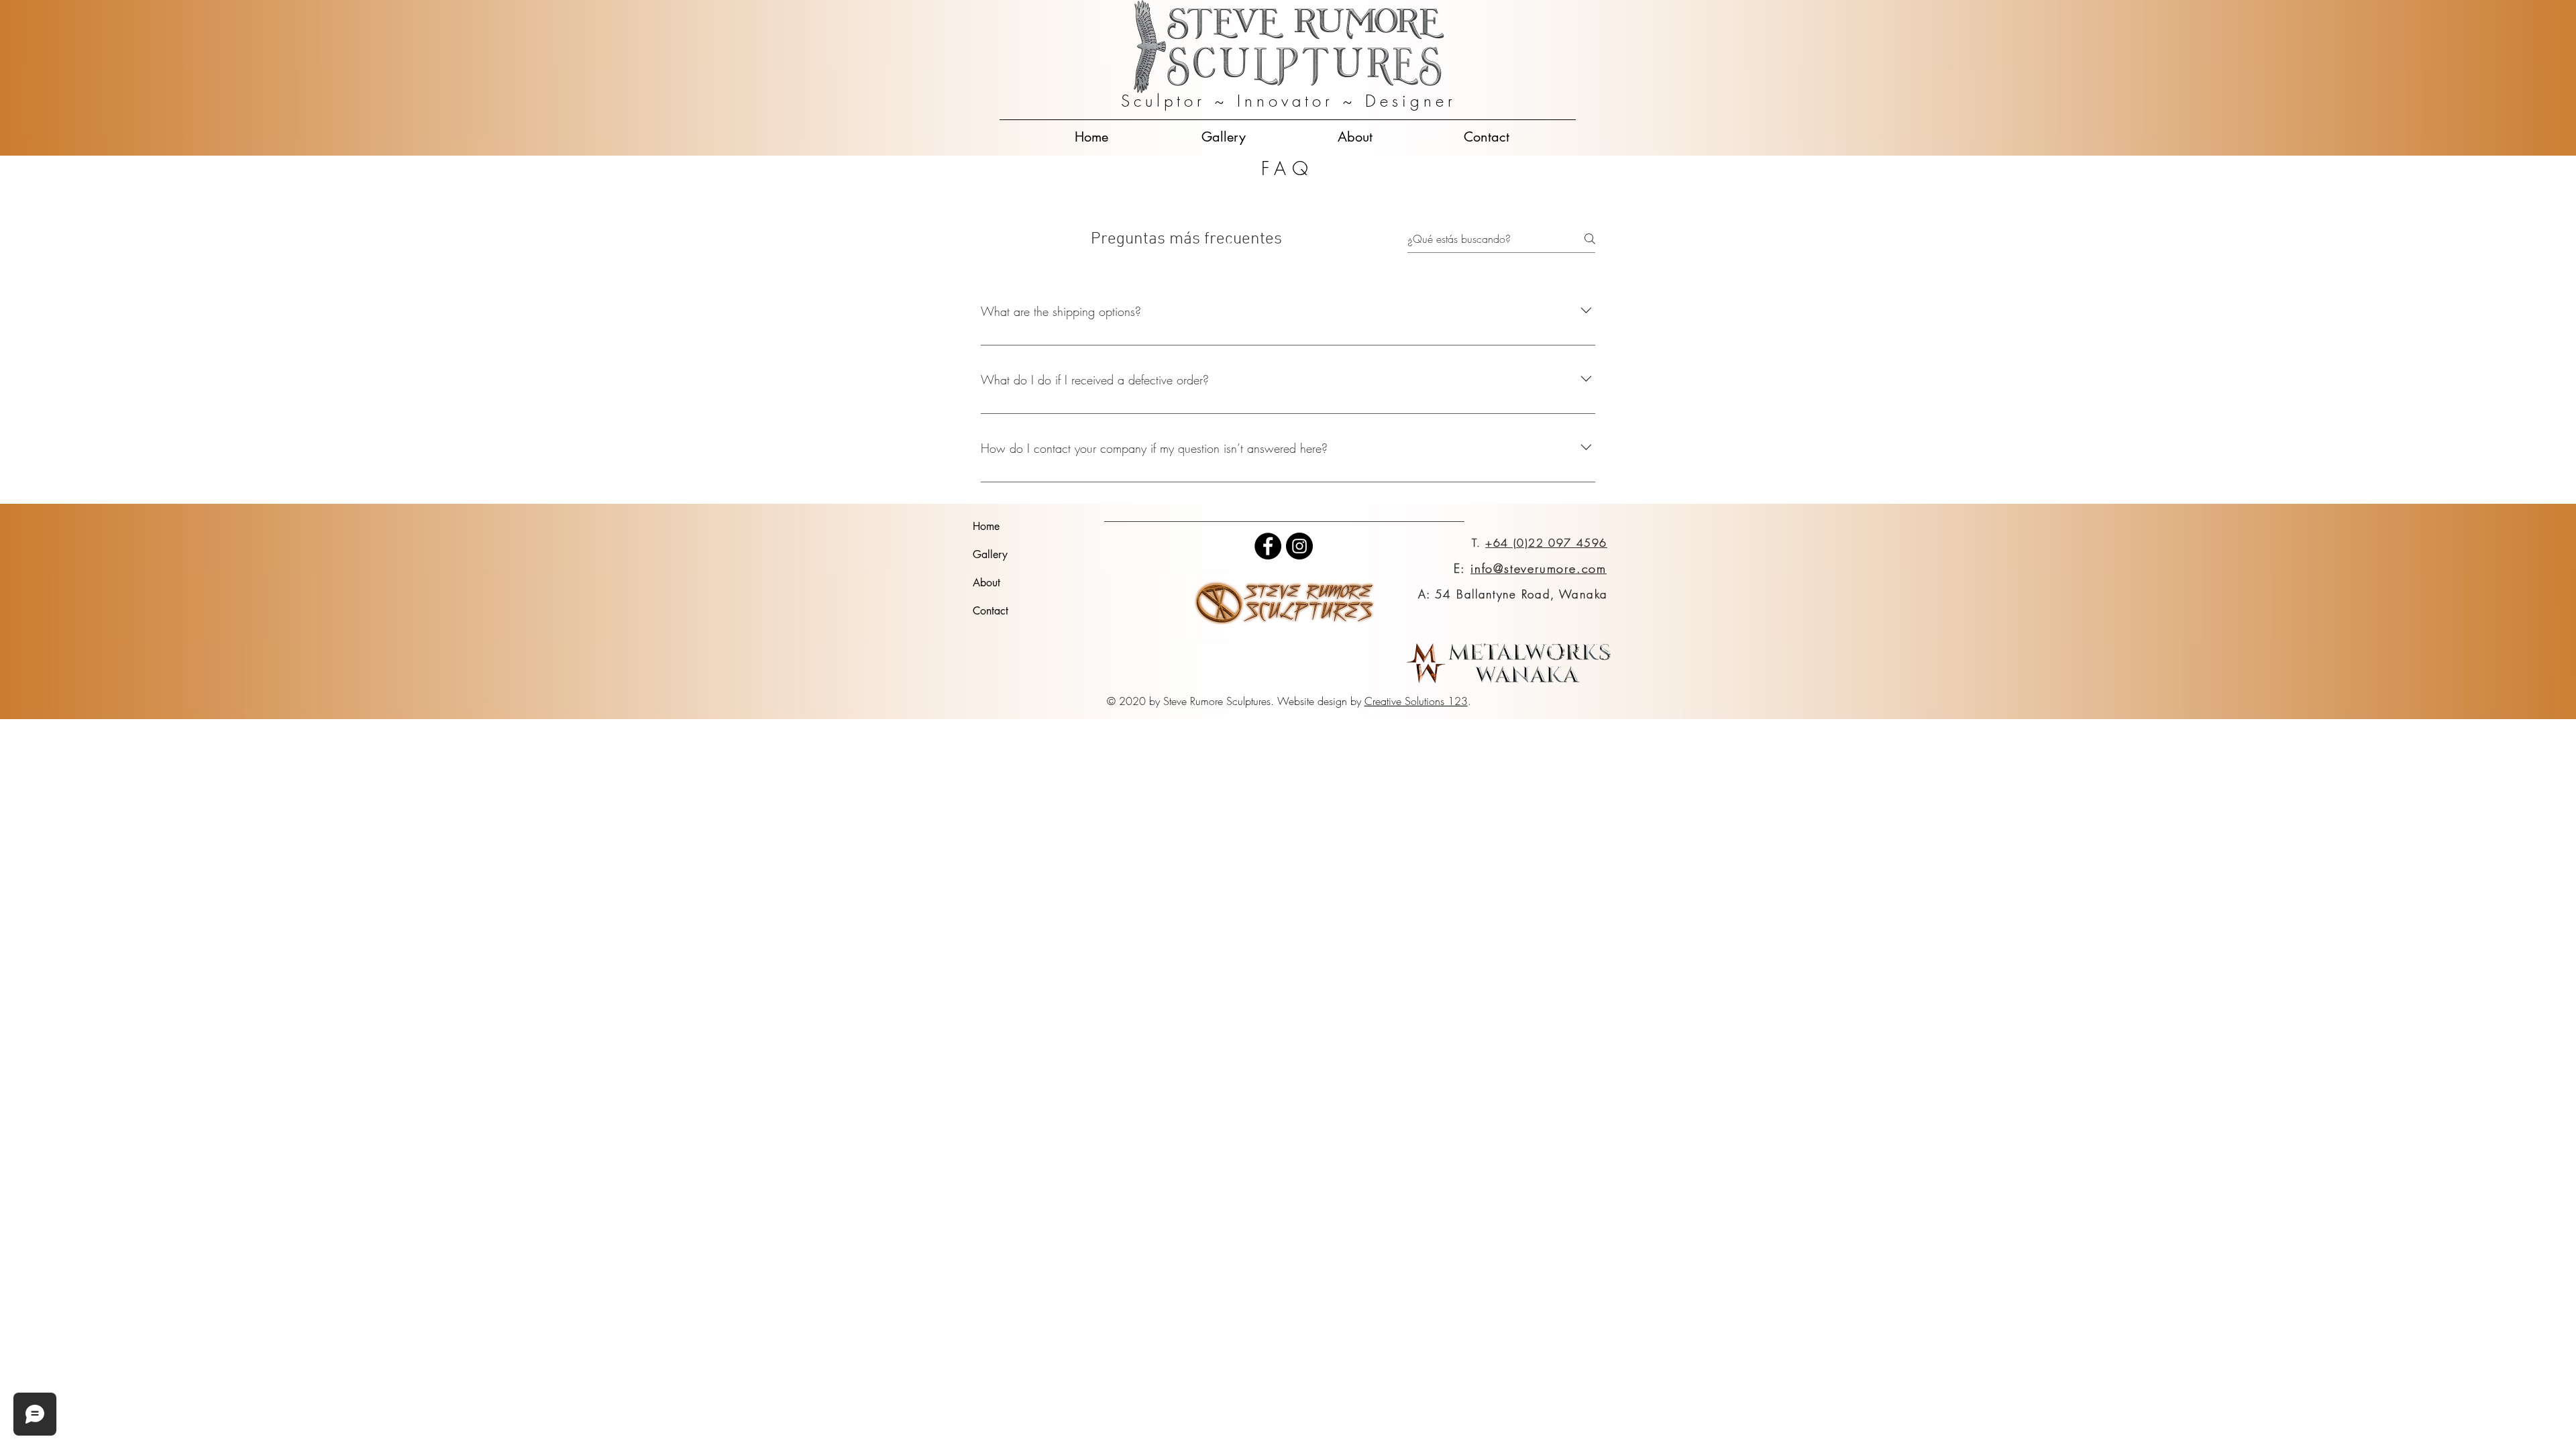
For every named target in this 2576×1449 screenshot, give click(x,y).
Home (986, 526)
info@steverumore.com (1539, 568)
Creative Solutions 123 (1416, 701)
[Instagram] (1299, 546)
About (986, 583)
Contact (990, 611)
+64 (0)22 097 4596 (1546, 543)
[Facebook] (1268, 546)
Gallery (990, 554)
